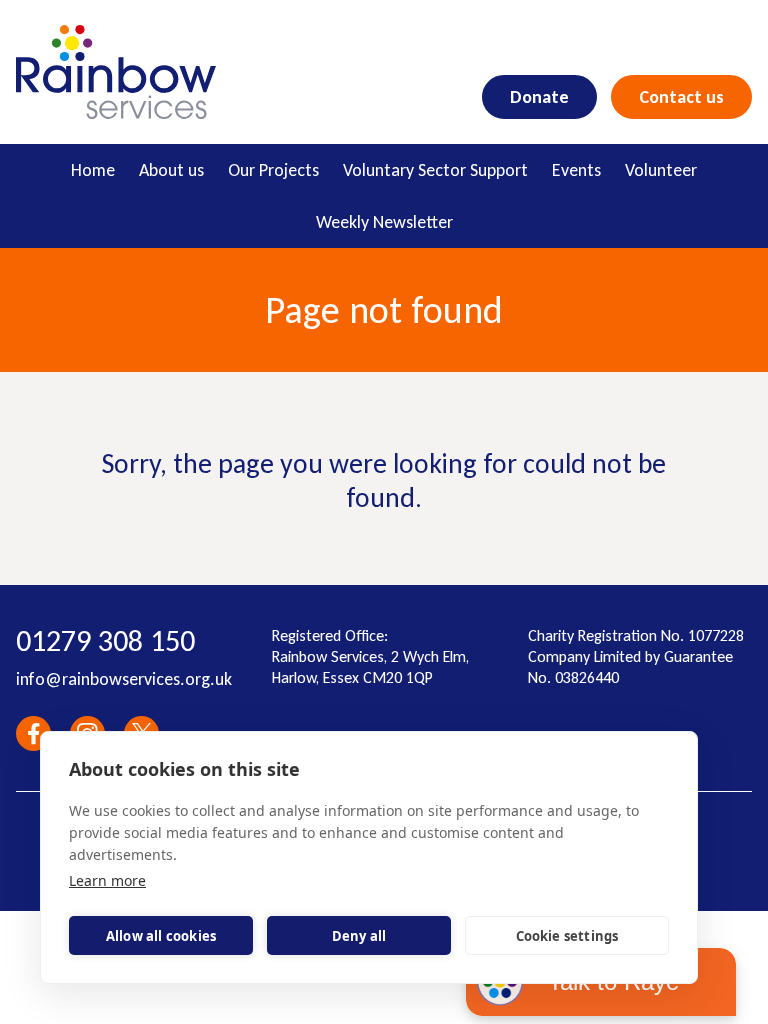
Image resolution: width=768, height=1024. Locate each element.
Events (576, 170)
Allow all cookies (161, 936)
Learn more (107, 880)
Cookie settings (567, 936)
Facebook (33, 733)
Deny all (359, 936)
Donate (539, 97)
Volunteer (661, 170)
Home (93, 170)
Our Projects (273, 170)
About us (171, 170)
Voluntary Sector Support (435, 170)
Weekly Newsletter (384, 222)
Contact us (681, 97)
